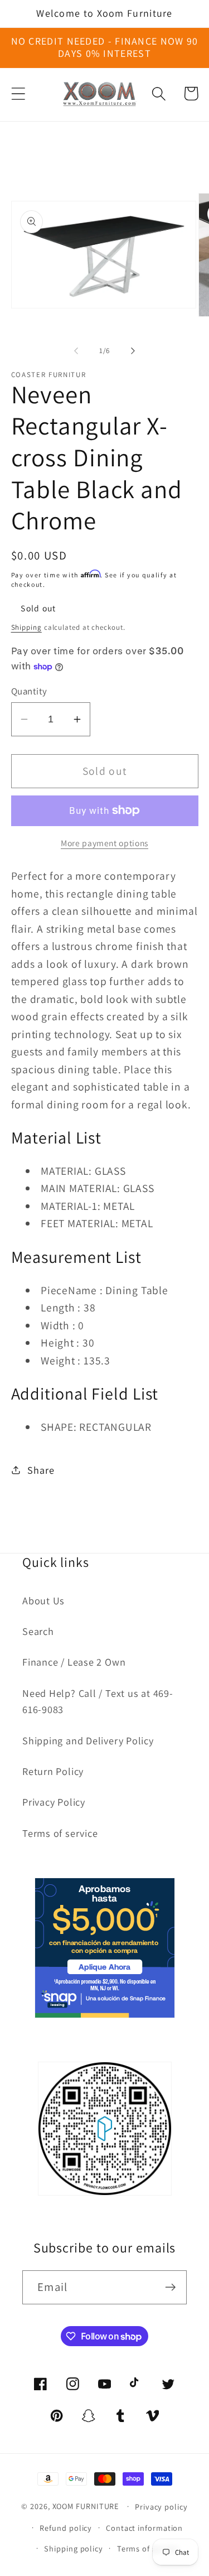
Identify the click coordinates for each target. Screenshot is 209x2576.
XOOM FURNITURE (86, 2506)
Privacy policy (161, 2507)
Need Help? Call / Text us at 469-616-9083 (98, 1701)
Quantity (29, 691)
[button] (18, 93)
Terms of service (60, 1833)
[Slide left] (76, 351)
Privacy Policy (54, 1802)
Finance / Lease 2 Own (74, 1662)
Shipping (26, 627)
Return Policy (53, 1771)
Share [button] (41, 1470)
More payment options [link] (104, 843)
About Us (43, 1600)
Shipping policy (74, 2548)
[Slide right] (133, 351)
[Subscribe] (170, 2287)
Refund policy (66, 2528)
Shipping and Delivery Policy (88, 1740)
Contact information (144, 2528)
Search (38, 1631)
